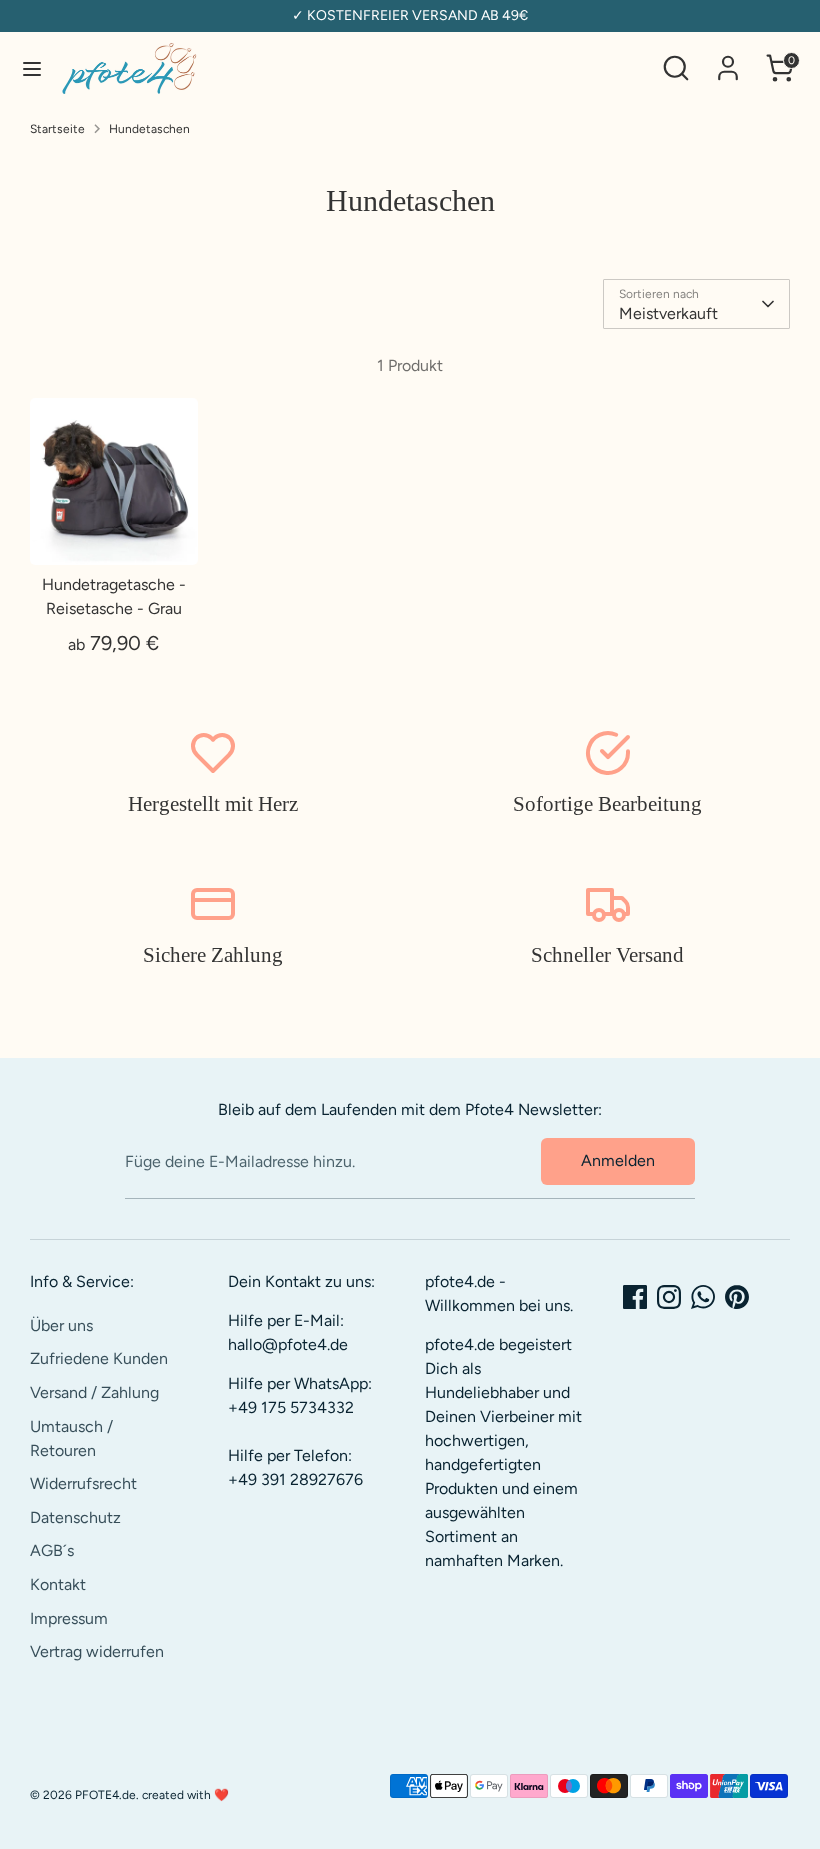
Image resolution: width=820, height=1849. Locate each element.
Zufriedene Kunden (99, 1358)
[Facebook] (635, 1297)
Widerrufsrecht (83, 1483)
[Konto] (728, 59)
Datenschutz (75, 1517)
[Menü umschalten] (32, 68)
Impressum (69, 1618)
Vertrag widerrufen (97, 1651)
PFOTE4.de (105, 1795)
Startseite (57, 129)
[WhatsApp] (703, 1297)
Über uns (61, 1325)
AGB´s (52, 1550)
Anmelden (618, 1160)
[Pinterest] (737, 1297)
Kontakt (58, 1584)
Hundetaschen (149, 129)
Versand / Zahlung (94, 1392)
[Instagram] (669, 1297)
